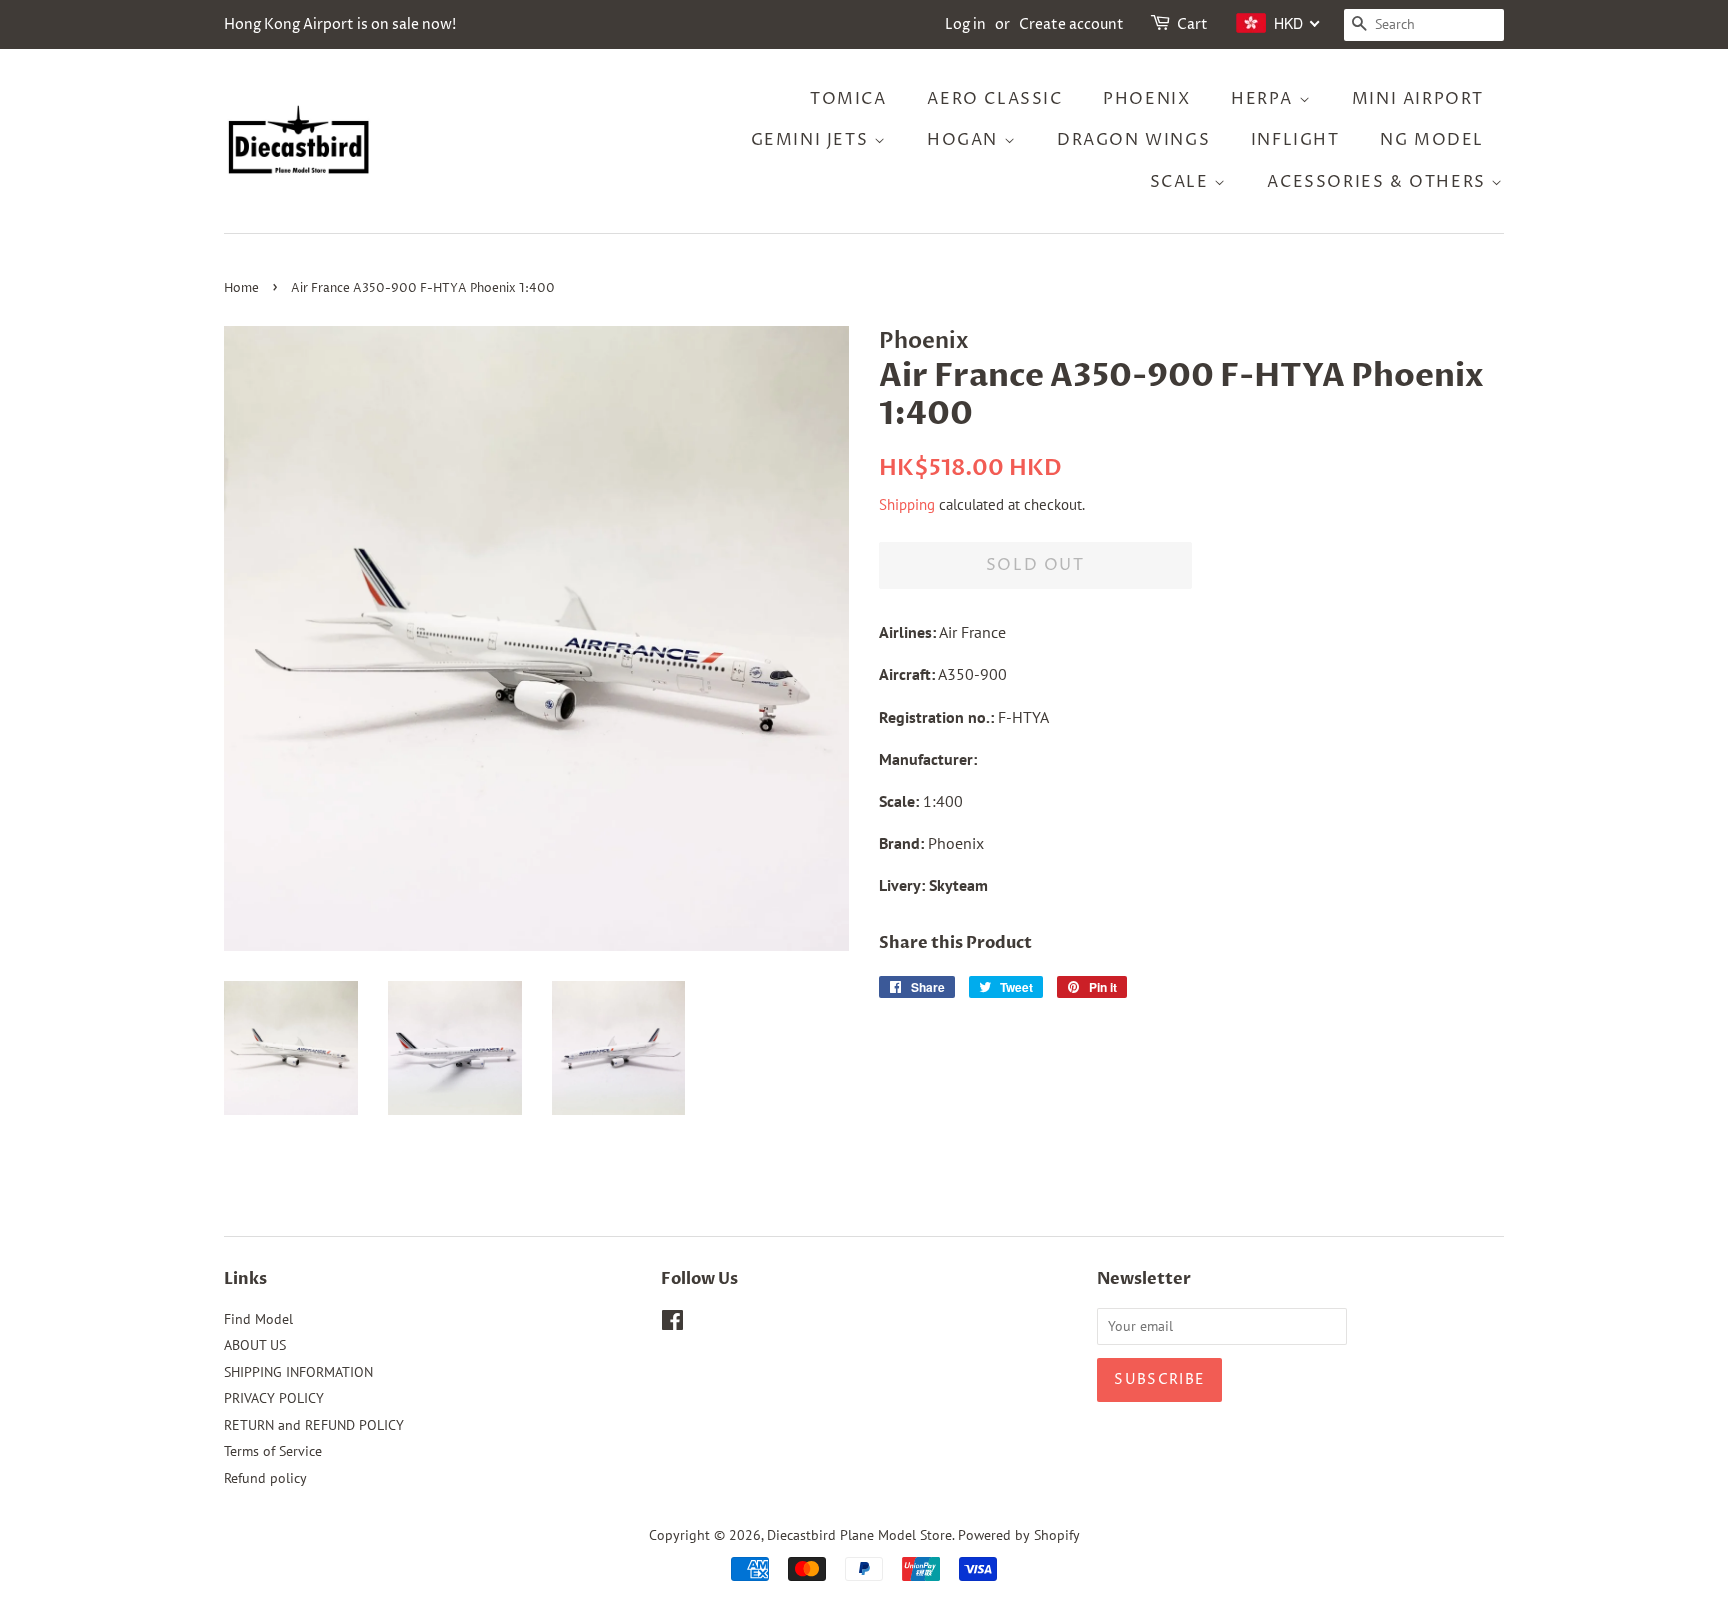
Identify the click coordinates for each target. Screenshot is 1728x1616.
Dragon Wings (1133, 140)
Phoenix (1146, 99)
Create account (1071, 24)
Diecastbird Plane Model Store (859, 1535)
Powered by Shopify (1019, 1535)
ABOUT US (255, 1345)
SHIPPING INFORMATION (298, 1372)
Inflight (1295, 140)
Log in (965, 24)
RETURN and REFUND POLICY (314, 1425)
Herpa (1265, 99)
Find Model (258, 1319)
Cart (1192, 24)
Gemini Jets (812, 140)
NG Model (1432, 140)
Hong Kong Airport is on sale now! (340, 24)
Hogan (965, 140)
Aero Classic (994, 99)
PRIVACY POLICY (274, 1398)
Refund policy (265, 1478)
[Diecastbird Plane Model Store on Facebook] (672, 1324)
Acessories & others (1379, 182)
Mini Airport (1418, 99)
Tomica (848, 99)
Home (241, 288)
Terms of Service (273, 1451)
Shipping (907, 504)
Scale (1182, 182)
